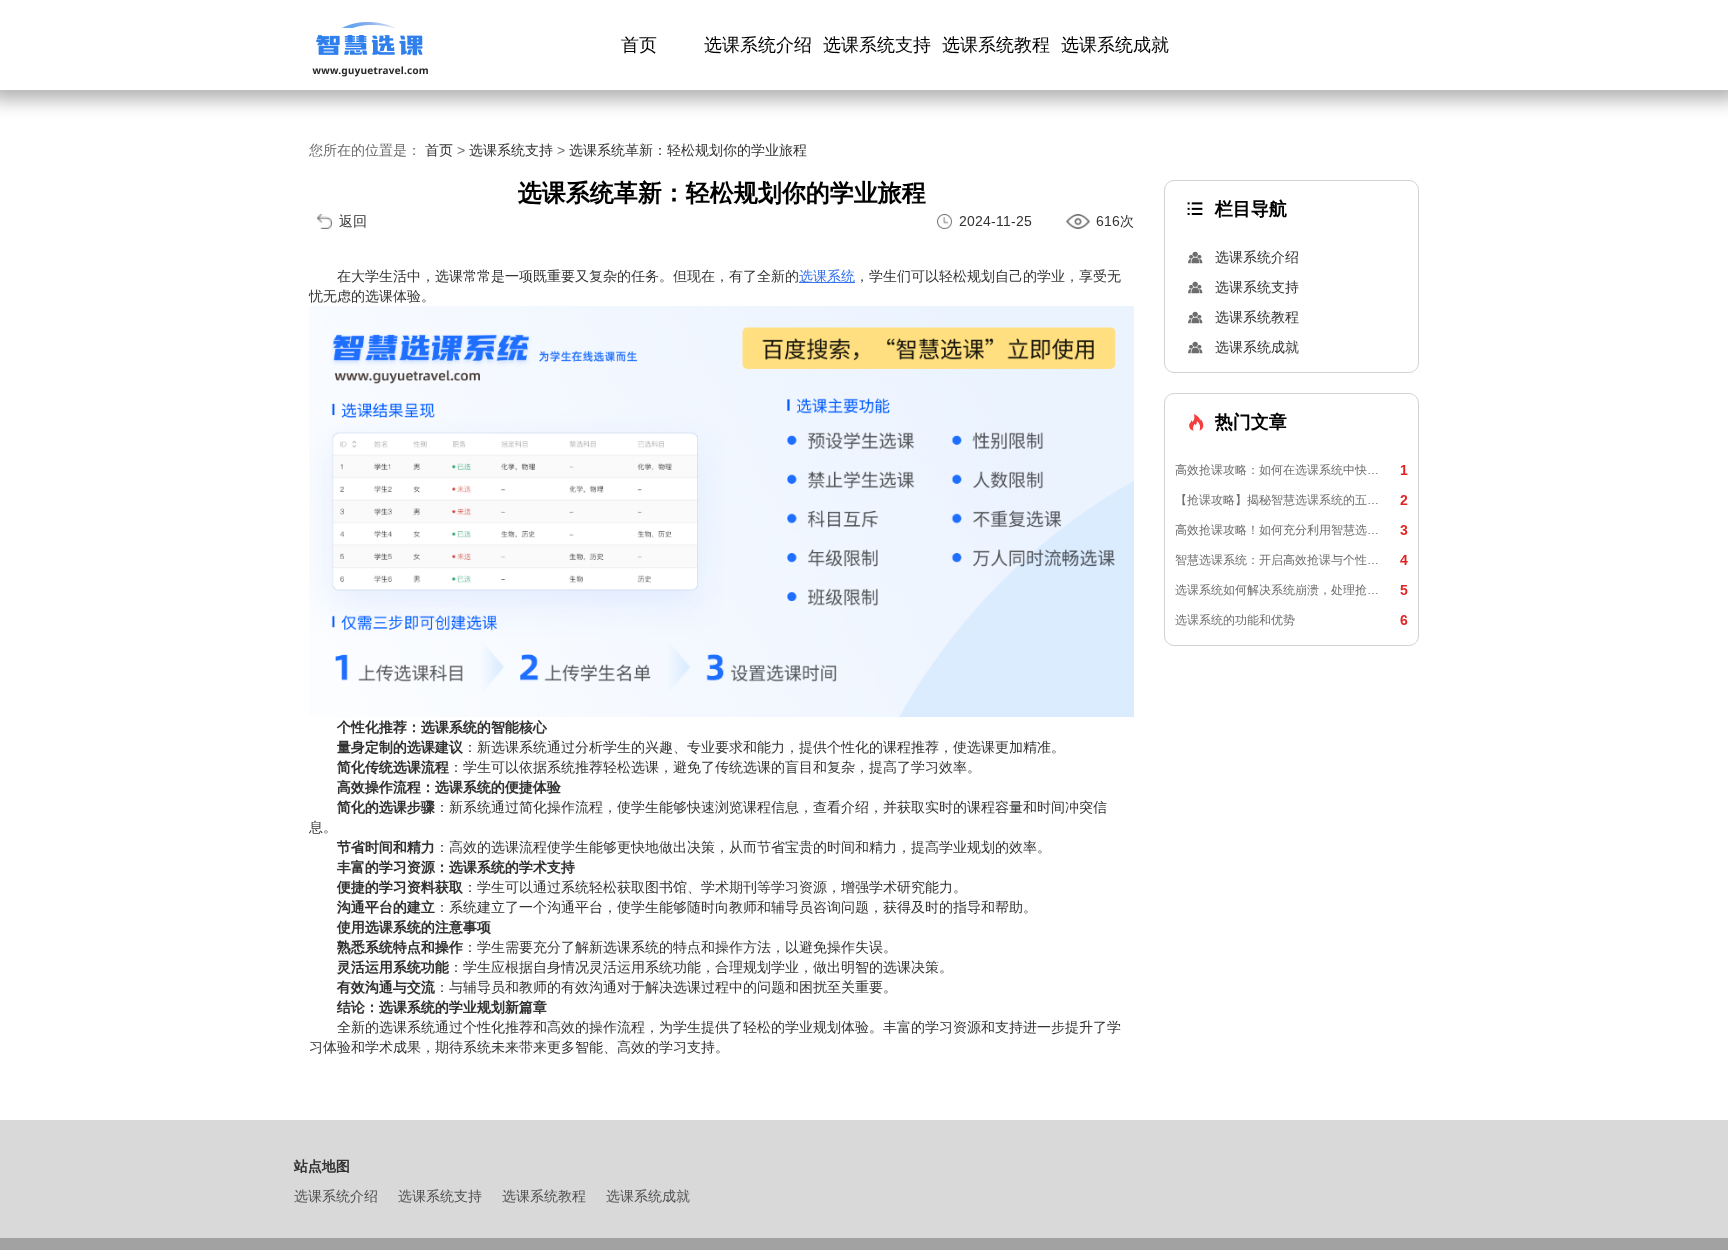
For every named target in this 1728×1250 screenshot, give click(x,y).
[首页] (369, 45)
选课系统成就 (1115, 45)
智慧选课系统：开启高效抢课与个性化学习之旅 (1291, 560)
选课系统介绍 (758, 45)
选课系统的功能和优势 (1291, 620)
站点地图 (322, 1166)
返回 (353, 221)
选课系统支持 (877, 45)
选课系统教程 (996, 45)
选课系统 (827, 276)
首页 (639, 45)
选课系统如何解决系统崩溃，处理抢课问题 (1291, 590)
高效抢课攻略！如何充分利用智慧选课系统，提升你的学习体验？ (1291, 530)
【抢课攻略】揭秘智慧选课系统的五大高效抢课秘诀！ (1291, 500)
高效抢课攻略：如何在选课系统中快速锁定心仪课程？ (1291, 470)
